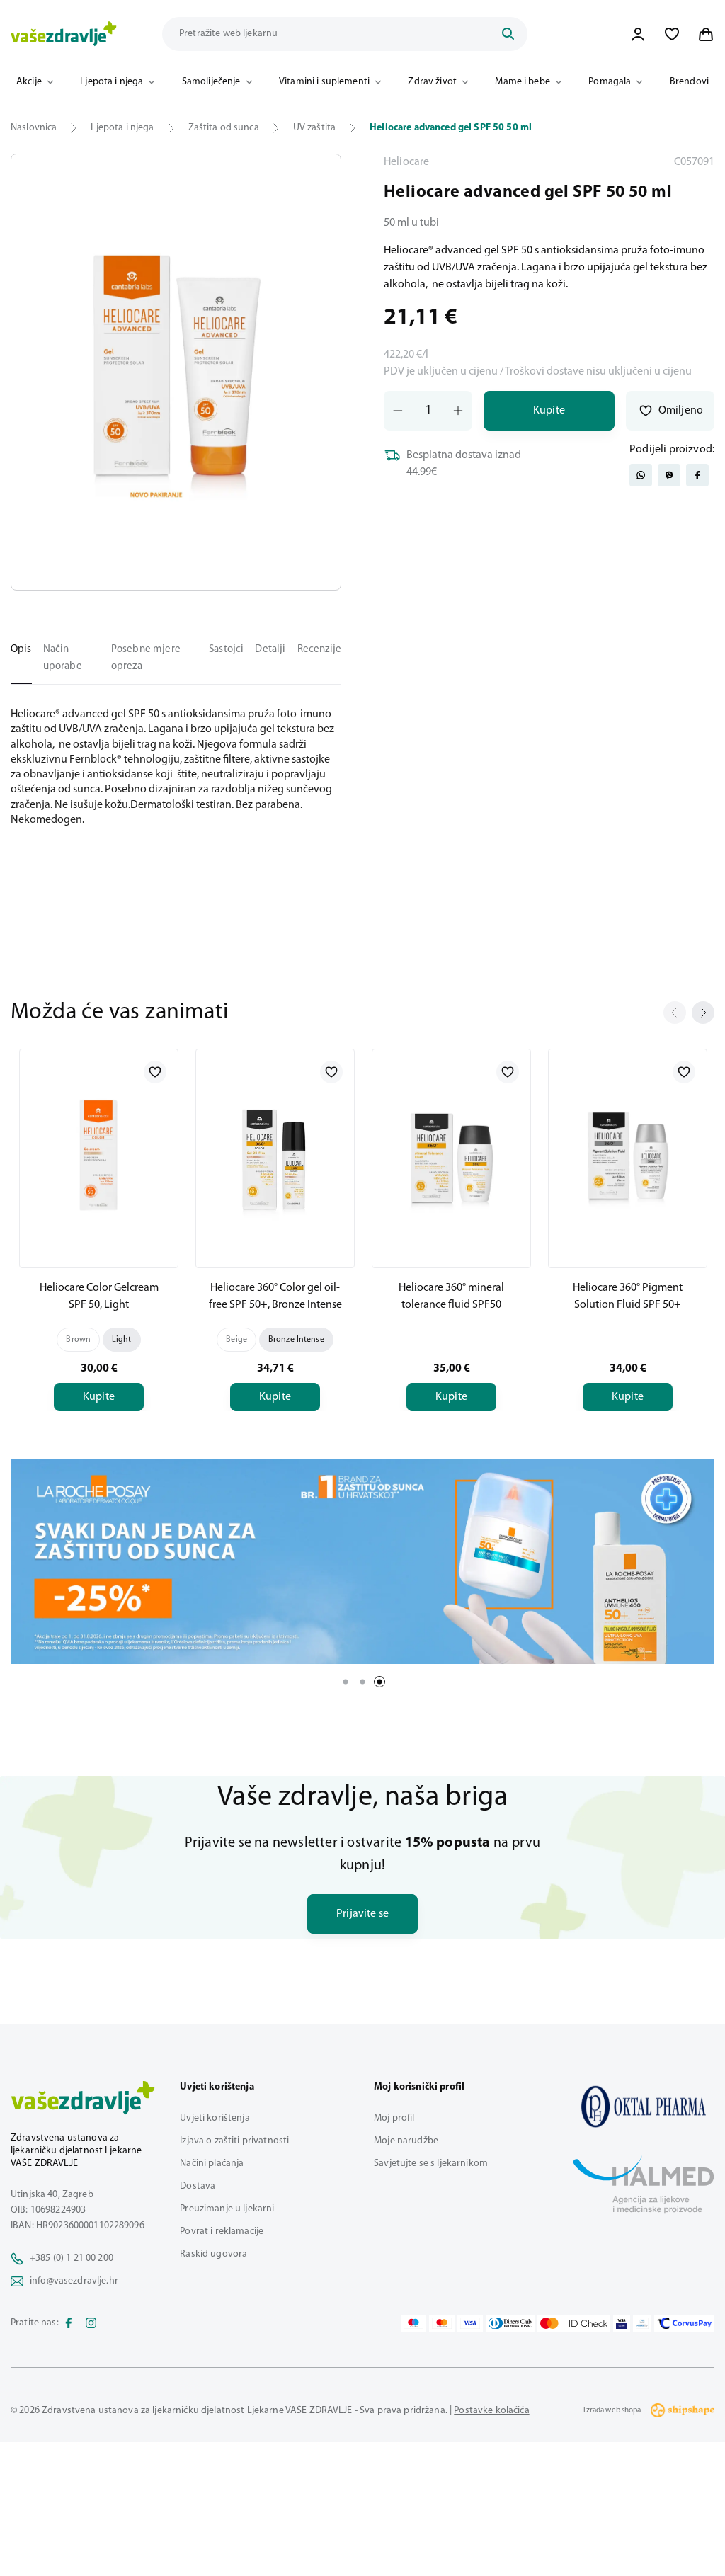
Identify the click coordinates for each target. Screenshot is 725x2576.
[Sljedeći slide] (703, 1013)
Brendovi (689, 82)
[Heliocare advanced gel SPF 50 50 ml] (644, 2107)
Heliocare (406, 162)
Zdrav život (432, 82)
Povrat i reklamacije (222, 2232)
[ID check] (574, 2323)
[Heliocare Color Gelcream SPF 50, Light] (99, 1156)
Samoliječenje (211, 82)
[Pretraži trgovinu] (508, 34)
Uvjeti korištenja (215, 2118)
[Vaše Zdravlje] (64, 34)
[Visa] (470, 2323)
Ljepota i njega (112, 82)
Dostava (198, 2186)
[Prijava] (638, 34)
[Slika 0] (176, 372)
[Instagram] (91, 2323)
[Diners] (510, 2323)
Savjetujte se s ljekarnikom (431, 2164)
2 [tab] (362, 1682)
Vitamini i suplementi (324, 82)
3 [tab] (379, 1682)
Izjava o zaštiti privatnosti (234, 2141)
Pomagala (610, 82)
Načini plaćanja (212, 2164)
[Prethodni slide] (675, 1013)
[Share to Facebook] (697, 475)
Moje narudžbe (406, 2141)
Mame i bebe (523, 82)
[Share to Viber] (669, 475)
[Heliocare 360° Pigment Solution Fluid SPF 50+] (628, 1156)
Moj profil (394, 2118)
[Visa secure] (622, 2323)
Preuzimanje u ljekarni (227, 2209)
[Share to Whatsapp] (641, 475)
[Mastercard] (442, 2323)
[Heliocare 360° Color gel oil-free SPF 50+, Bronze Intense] (275, 1156)
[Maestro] (413, 2323)
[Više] (362, 1562)
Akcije (29, 82)
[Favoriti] (672, 34)
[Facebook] (69, 2323)
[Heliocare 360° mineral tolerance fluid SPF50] (451, 1156)
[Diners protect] (642, 2323)
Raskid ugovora (213, 2254)
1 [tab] (346, 1682)
